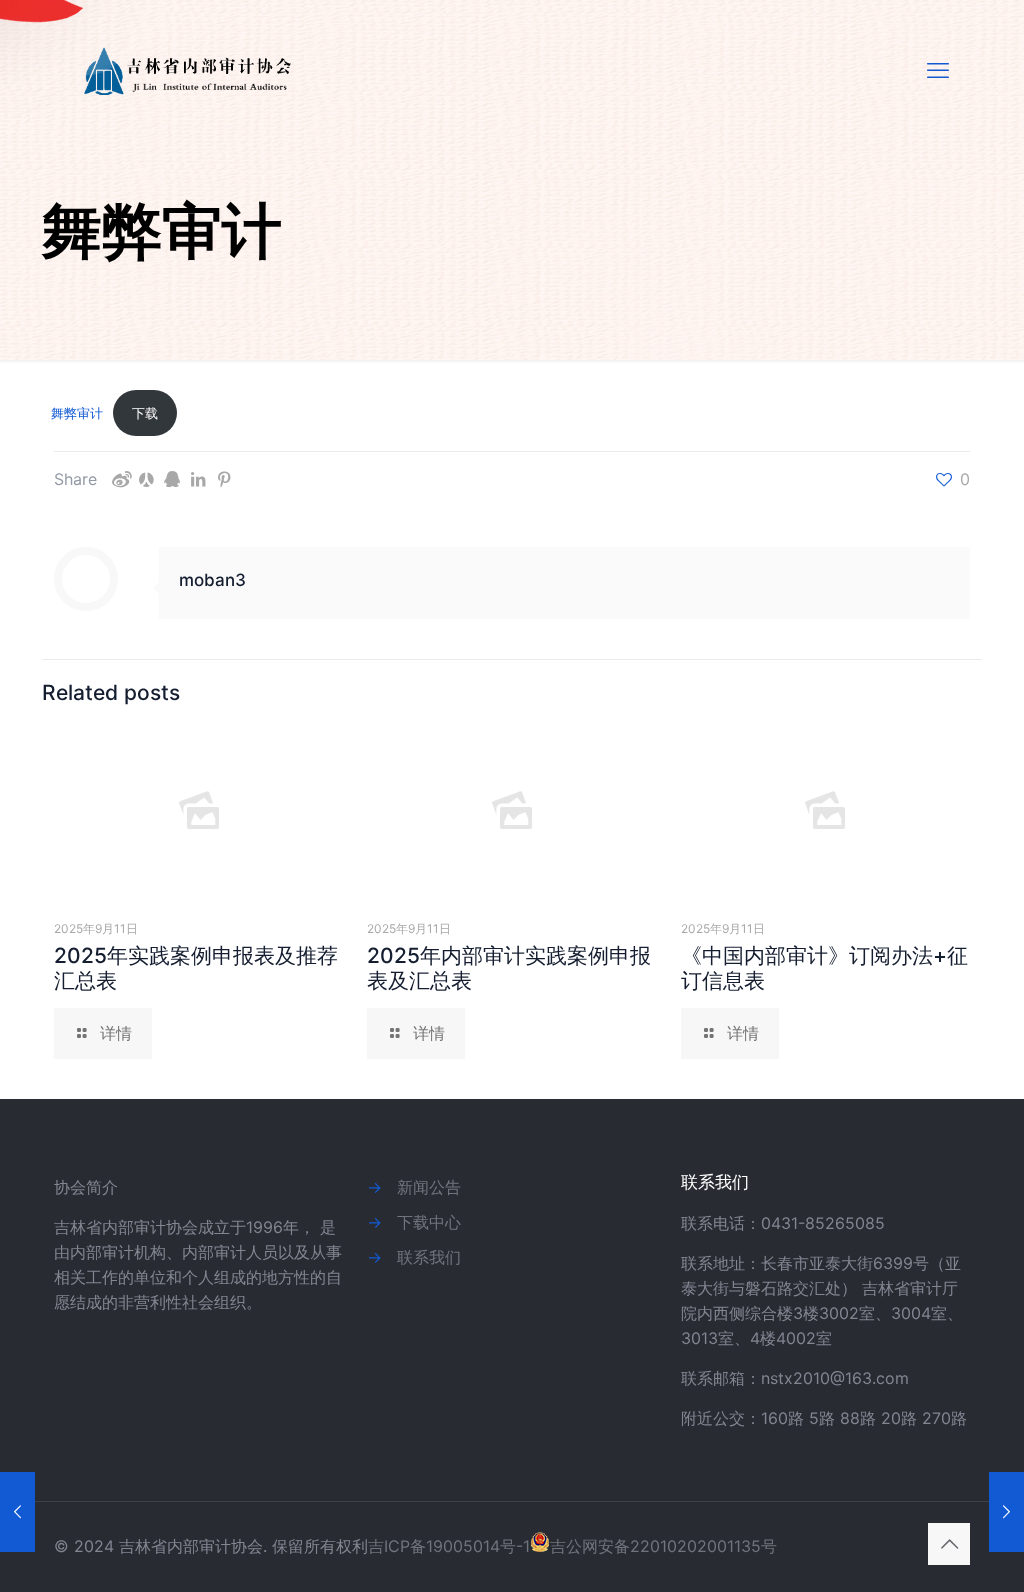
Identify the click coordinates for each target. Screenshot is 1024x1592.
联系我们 (429, 1257)
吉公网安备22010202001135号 (663, 1546)
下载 (145, 413)
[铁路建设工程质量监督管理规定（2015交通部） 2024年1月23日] (17, 1512)
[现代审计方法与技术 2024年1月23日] (1006, 1512)
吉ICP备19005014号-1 (449, 1546)
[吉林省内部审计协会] (191, 70)
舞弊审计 (77, 413)
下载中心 (429, 1222)
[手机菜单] (938, 70)
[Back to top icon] (949, 1544)
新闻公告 (429, 1187)
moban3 (212, 580)
